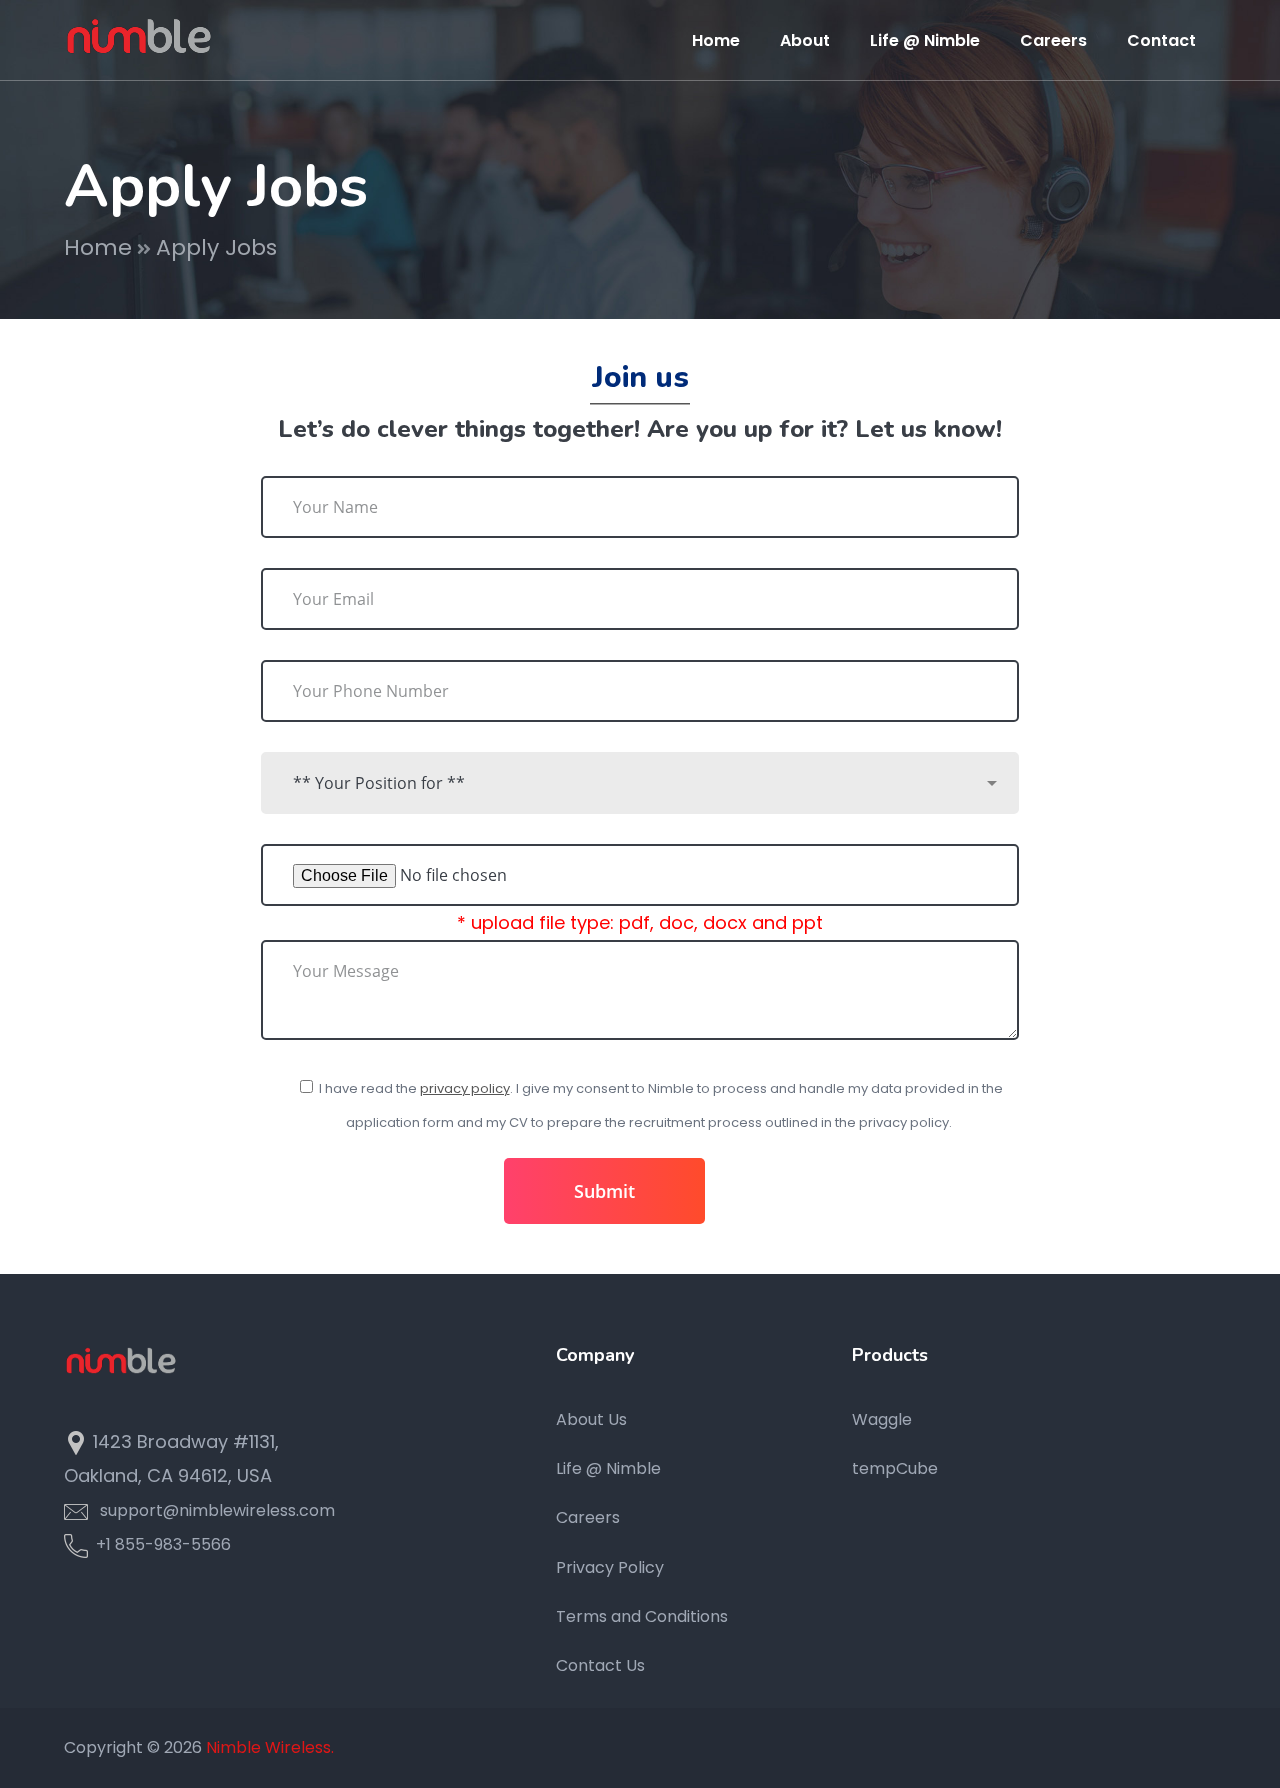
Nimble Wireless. (270, 1747)
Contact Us (600, 1665)
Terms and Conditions (642, 1616)
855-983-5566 (173, 1544)
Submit (604, 1191)
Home (98, 247)
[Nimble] (139, 38)
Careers (588, 1517)
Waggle (882, 1419)
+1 (101, 1544)
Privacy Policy (610, 1567)
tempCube (895, 1468)
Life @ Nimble (608, 1468)
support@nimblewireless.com (217, 1510)
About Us (591, 1419)
